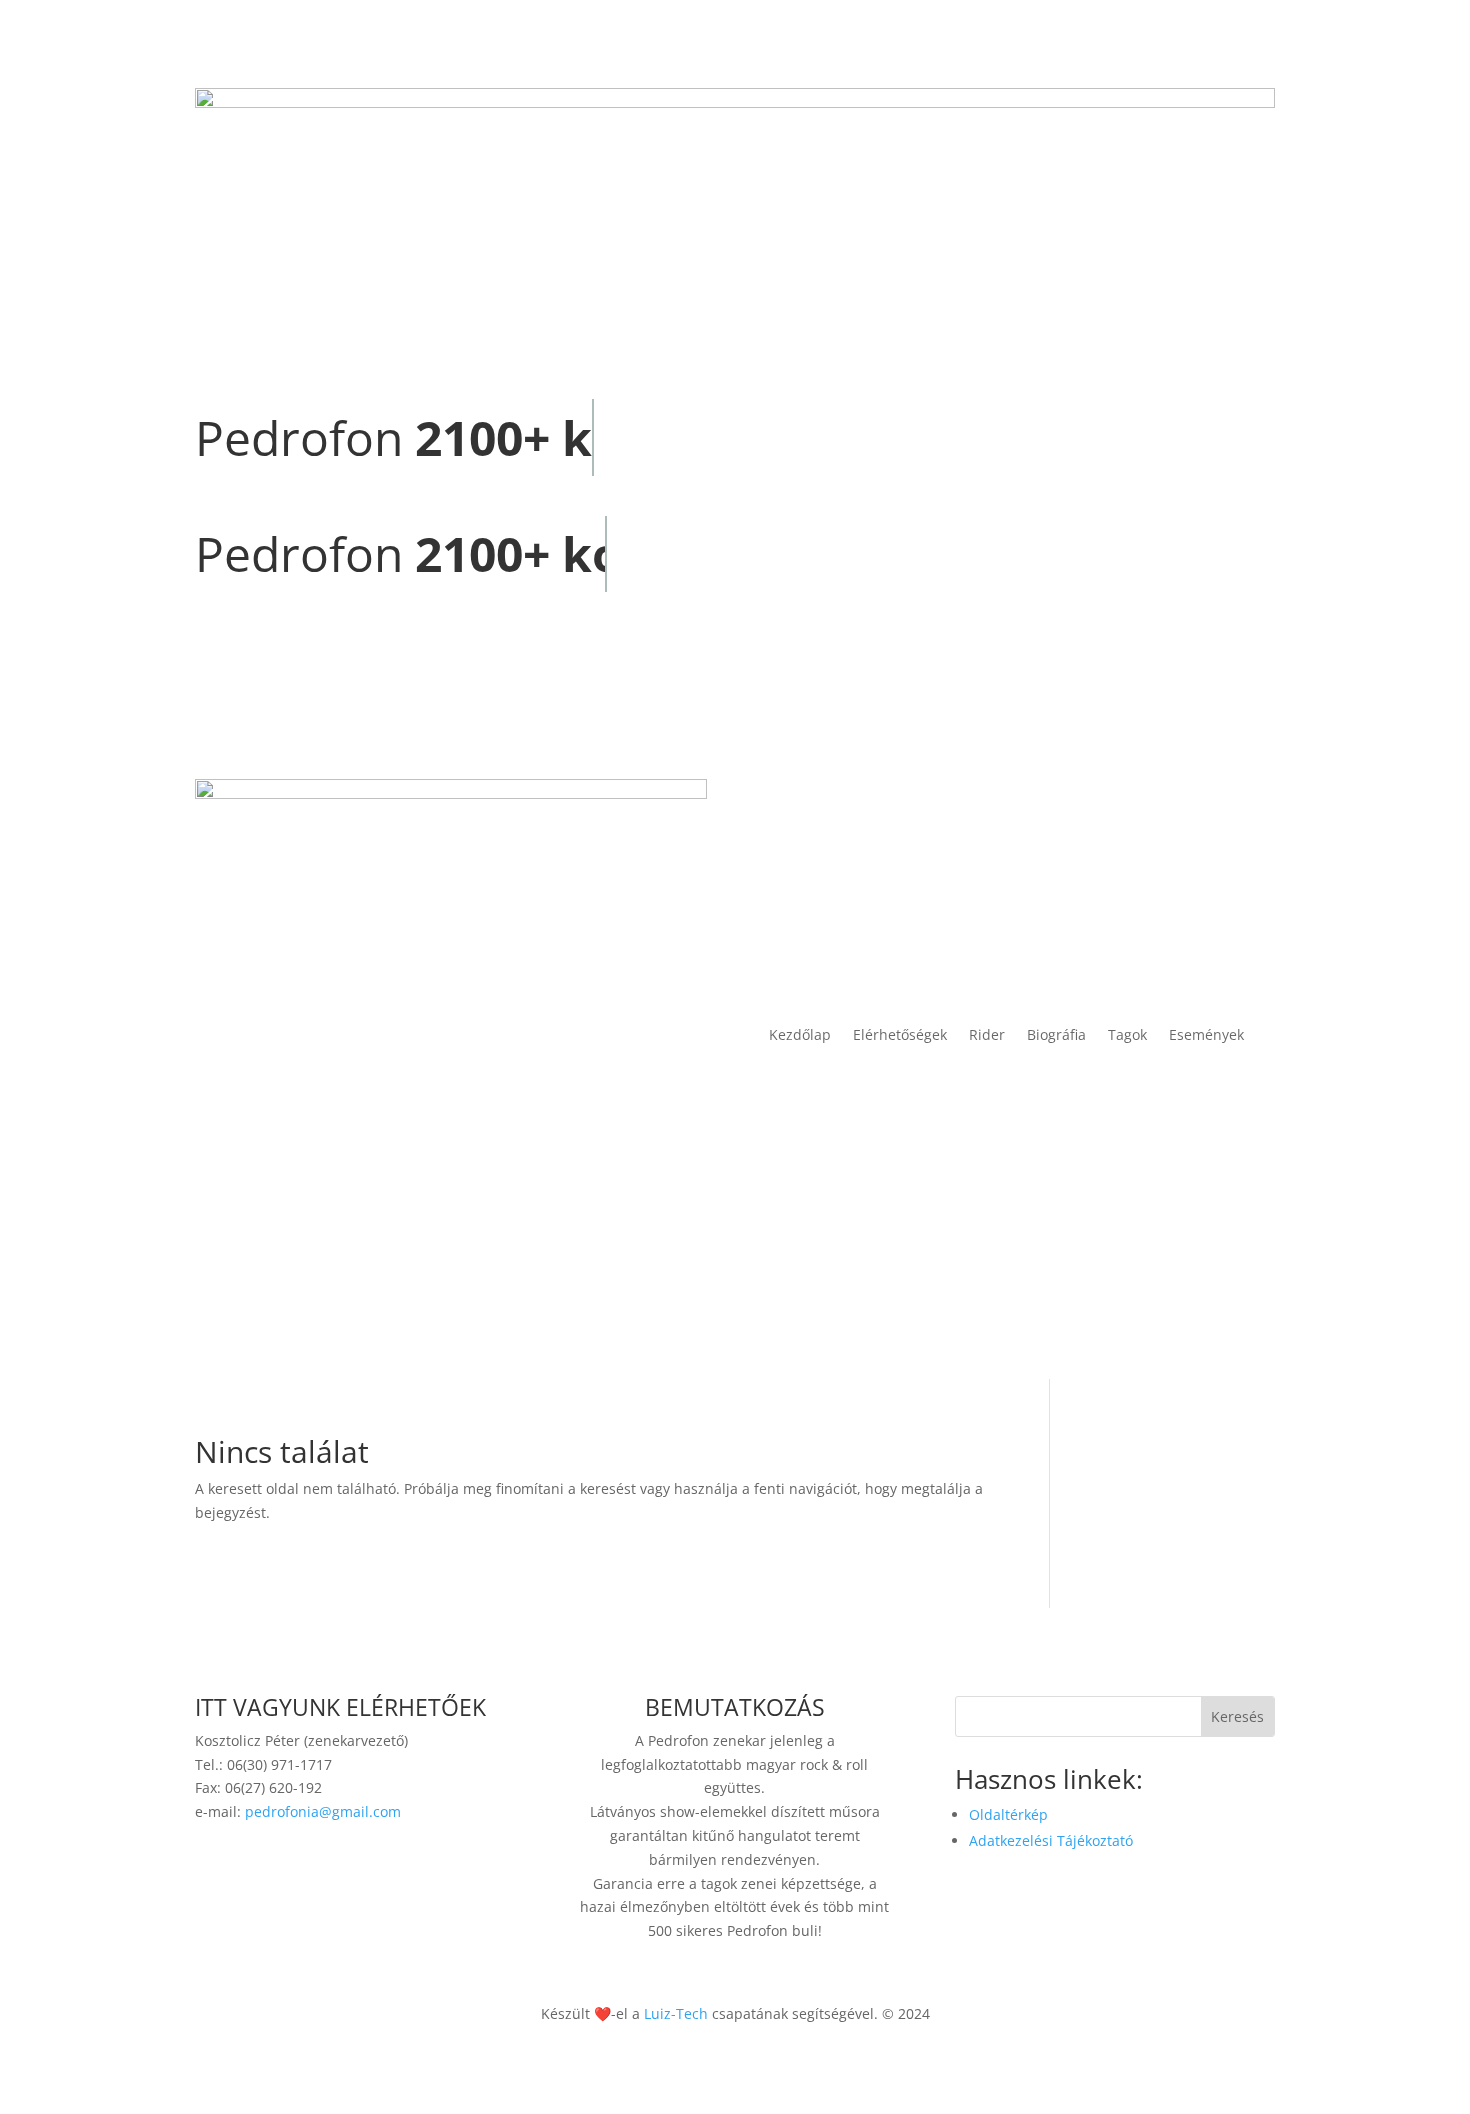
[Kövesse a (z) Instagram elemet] (375, 1870)
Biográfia (1056, 1034)
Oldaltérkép (1008, 1814)
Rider (987, 1034)
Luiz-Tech (676, 2013)
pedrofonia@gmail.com (323, 1811)
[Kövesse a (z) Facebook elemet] (335, 1870)
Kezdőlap (800, 1034)
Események (1206, 1034)
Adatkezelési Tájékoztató (1051, 1840)
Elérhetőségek (900, 1034)
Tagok (1127, 1034)
